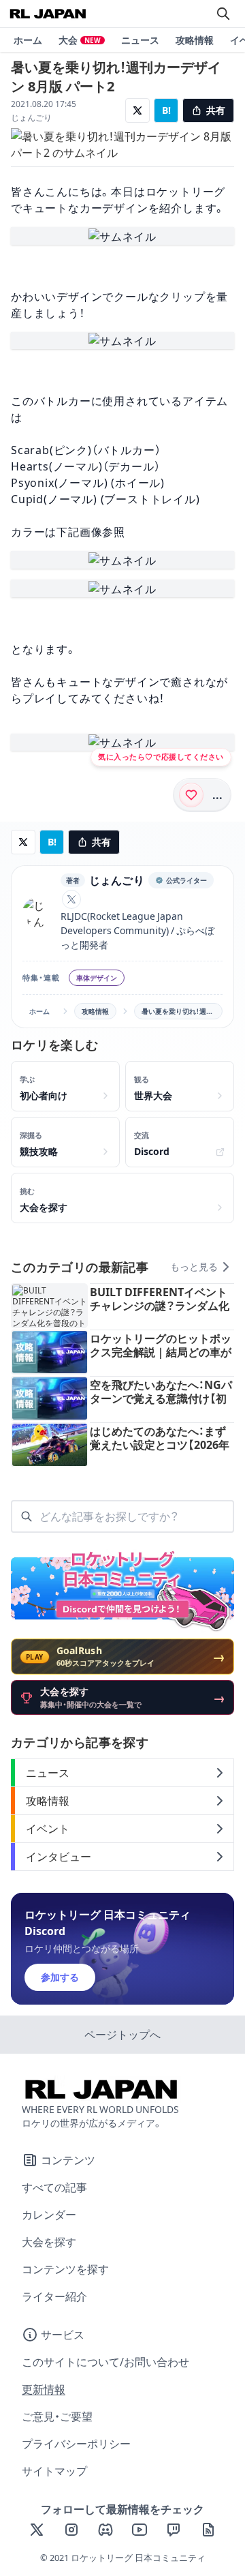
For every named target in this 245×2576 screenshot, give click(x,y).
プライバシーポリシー (76, 2444)
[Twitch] (174, 2530)
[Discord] (105, 2530)
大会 (80, 40)
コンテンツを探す (65, 2269)
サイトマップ (54, 2471)
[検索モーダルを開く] (223, 14)
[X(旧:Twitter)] (37, 2530)
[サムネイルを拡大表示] (122, 236)
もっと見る (194, 1267)
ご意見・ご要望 (57, 2416)
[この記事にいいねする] (191, 795)
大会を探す (49, 2242)
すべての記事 (54, 2187)
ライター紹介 (54, 2296)
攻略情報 (195, 40)
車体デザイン (97, 978)
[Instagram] (71, 2530)
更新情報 (44, 2389)
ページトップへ (122, 2035)
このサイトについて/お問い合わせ (105, 2362)
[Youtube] (140, 2530)
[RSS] (208, 2530)
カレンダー (49, 2215)
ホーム (28, 40)
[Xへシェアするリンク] (137, 110)
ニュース (140, 40)
